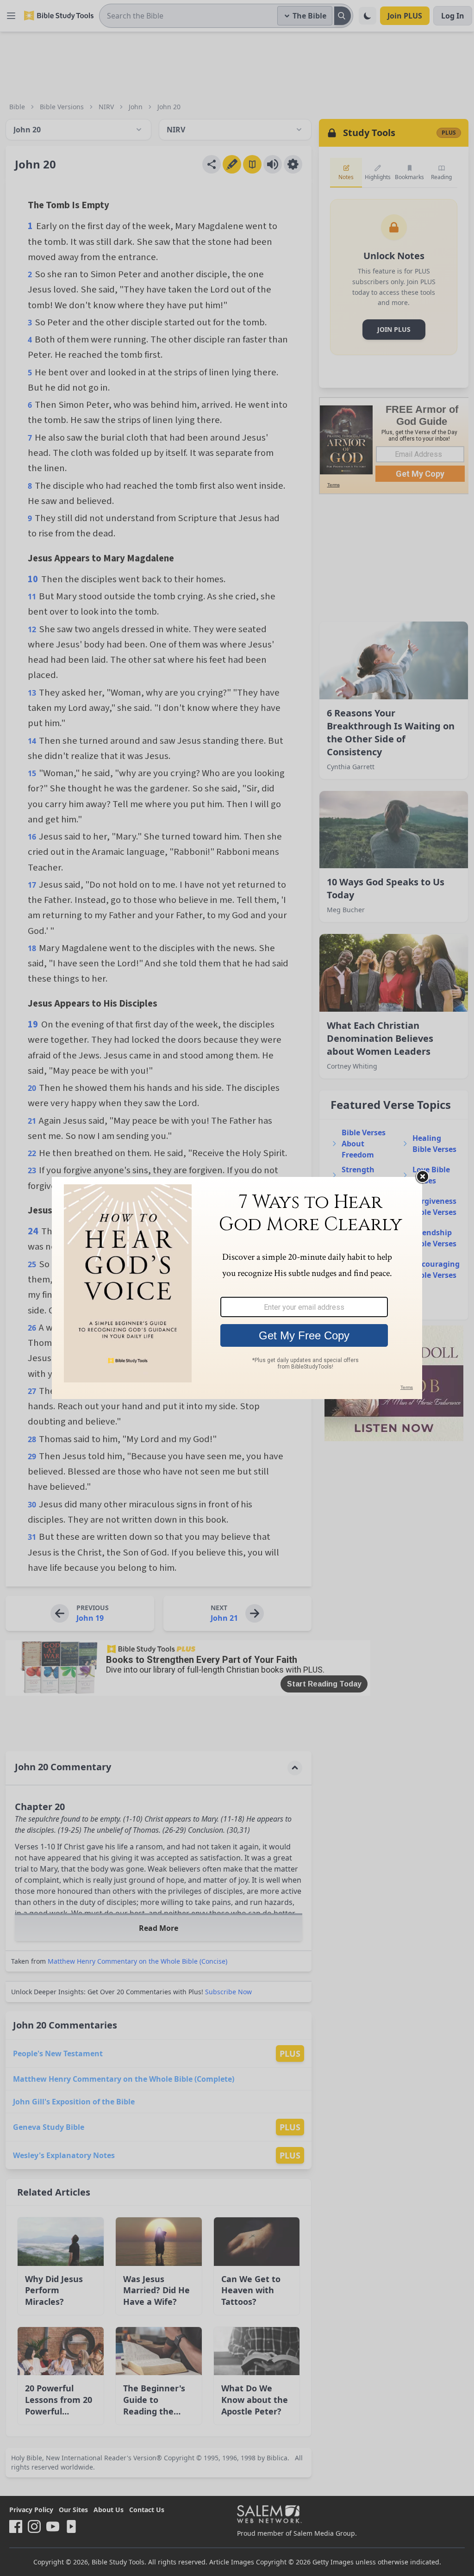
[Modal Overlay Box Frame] (237, 1288)
